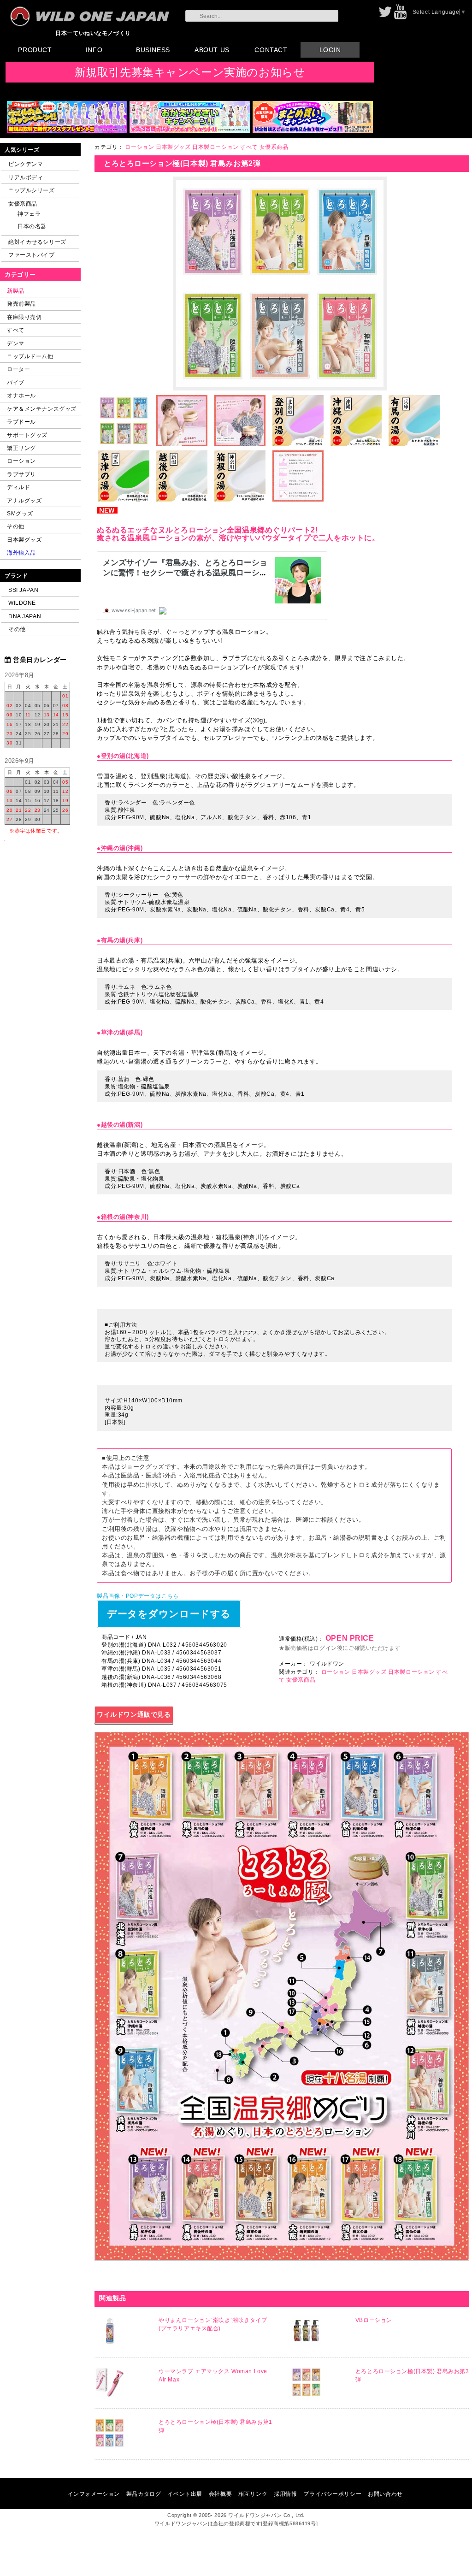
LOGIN (330, 50)
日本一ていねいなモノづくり (93, 33)
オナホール (21, 395)
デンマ (16, 343)
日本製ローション (215, 147)
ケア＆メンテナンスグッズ (42, 409)
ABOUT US (212, 50)
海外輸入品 (21, 552)
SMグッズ (20, 513)
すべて (16, 330)
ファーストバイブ (32, 255)
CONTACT (271, 50)
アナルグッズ (24, 500)
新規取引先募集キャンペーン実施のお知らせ (190, 72)
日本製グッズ (24, 540)
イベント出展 (185, 2494)
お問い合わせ (385, 2494)
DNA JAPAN (25, 616)
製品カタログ (144, 2494)
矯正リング (21, 448)
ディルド (18, 487)
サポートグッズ (27, 435)
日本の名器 (32, 226)
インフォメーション (94, 2494)
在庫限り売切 (24, 317)
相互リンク (253, 2494)
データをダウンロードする (169, 1614)
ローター (18, 369)
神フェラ (29, 214)
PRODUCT (35, 50)
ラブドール (21, 422)
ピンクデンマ (26, 164)
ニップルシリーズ (32, 190)
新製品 (16, 291)
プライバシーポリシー (332, 2494)
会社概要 (220, 2494)
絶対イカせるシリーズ (37, 242)
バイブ (16, 382)
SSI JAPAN (23, 590)
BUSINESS (153, 50)
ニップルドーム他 (30, 356)
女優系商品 (23, 204)
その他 (16, 526)
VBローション (374, 2320)
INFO (94, 50)
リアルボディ (26, 177)
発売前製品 (21, 304)
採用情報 (285, 2494)
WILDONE (22, 603)
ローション (21, 461)
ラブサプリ (21, 474)
